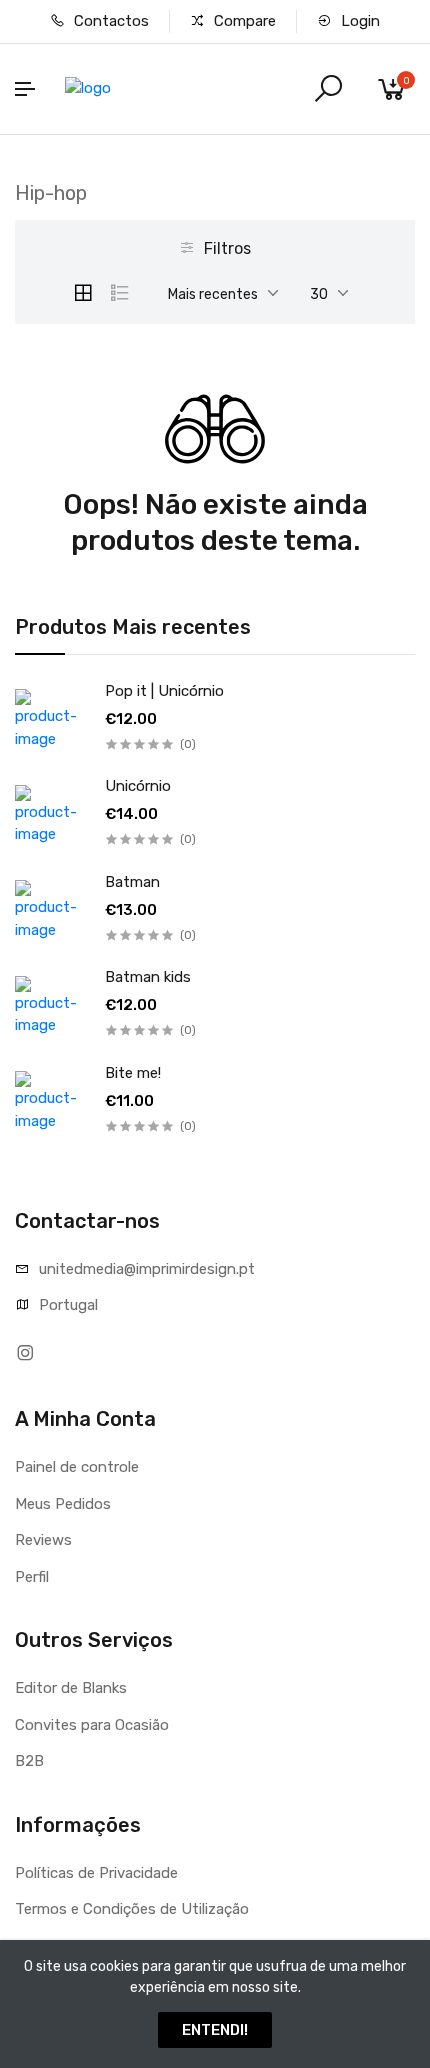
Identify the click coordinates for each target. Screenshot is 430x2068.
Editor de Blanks (71, 1688)
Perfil (32, 1577)
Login (358, 21)
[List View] (120, 293)
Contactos (109, 21)
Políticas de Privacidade (96, 1873)
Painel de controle (77, 1467)
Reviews (43, 1540)
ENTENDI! (215, 2030)
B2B (29, 1761)
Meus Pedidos (63, 1504)
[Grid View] (83, 293)
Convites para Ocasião (92, 1725)
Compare (243, 21)
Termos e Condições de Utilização (132, 1909)
